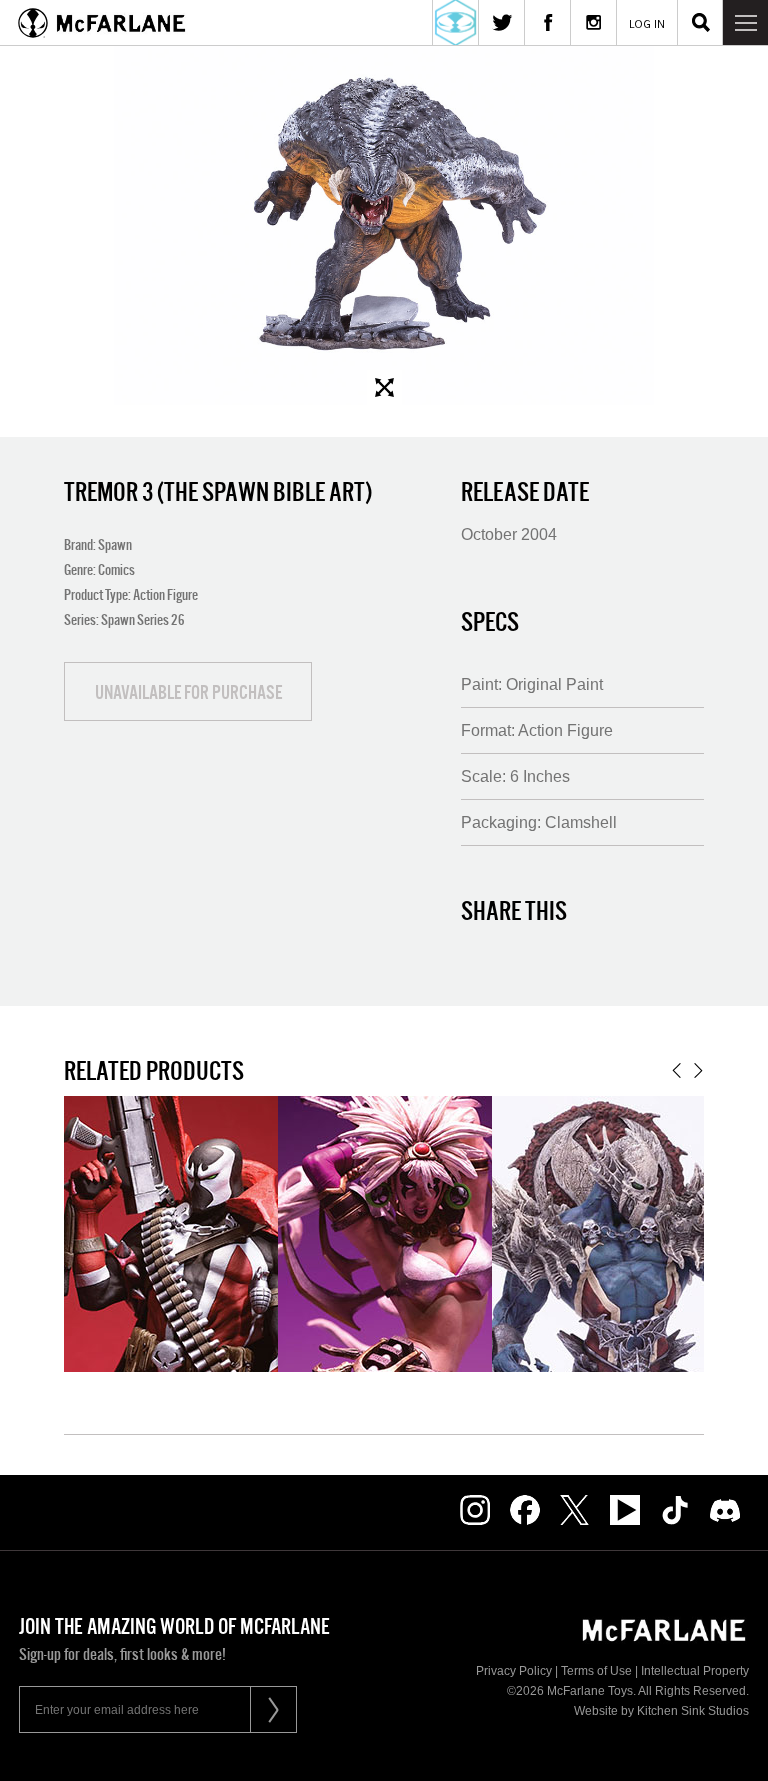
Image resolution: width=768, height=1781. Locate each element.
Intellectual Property (695, 1671)
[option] (384, 225)
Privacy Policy (514, 1671)
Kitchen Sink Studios (693, 1711)
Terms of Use (596, 1671)
